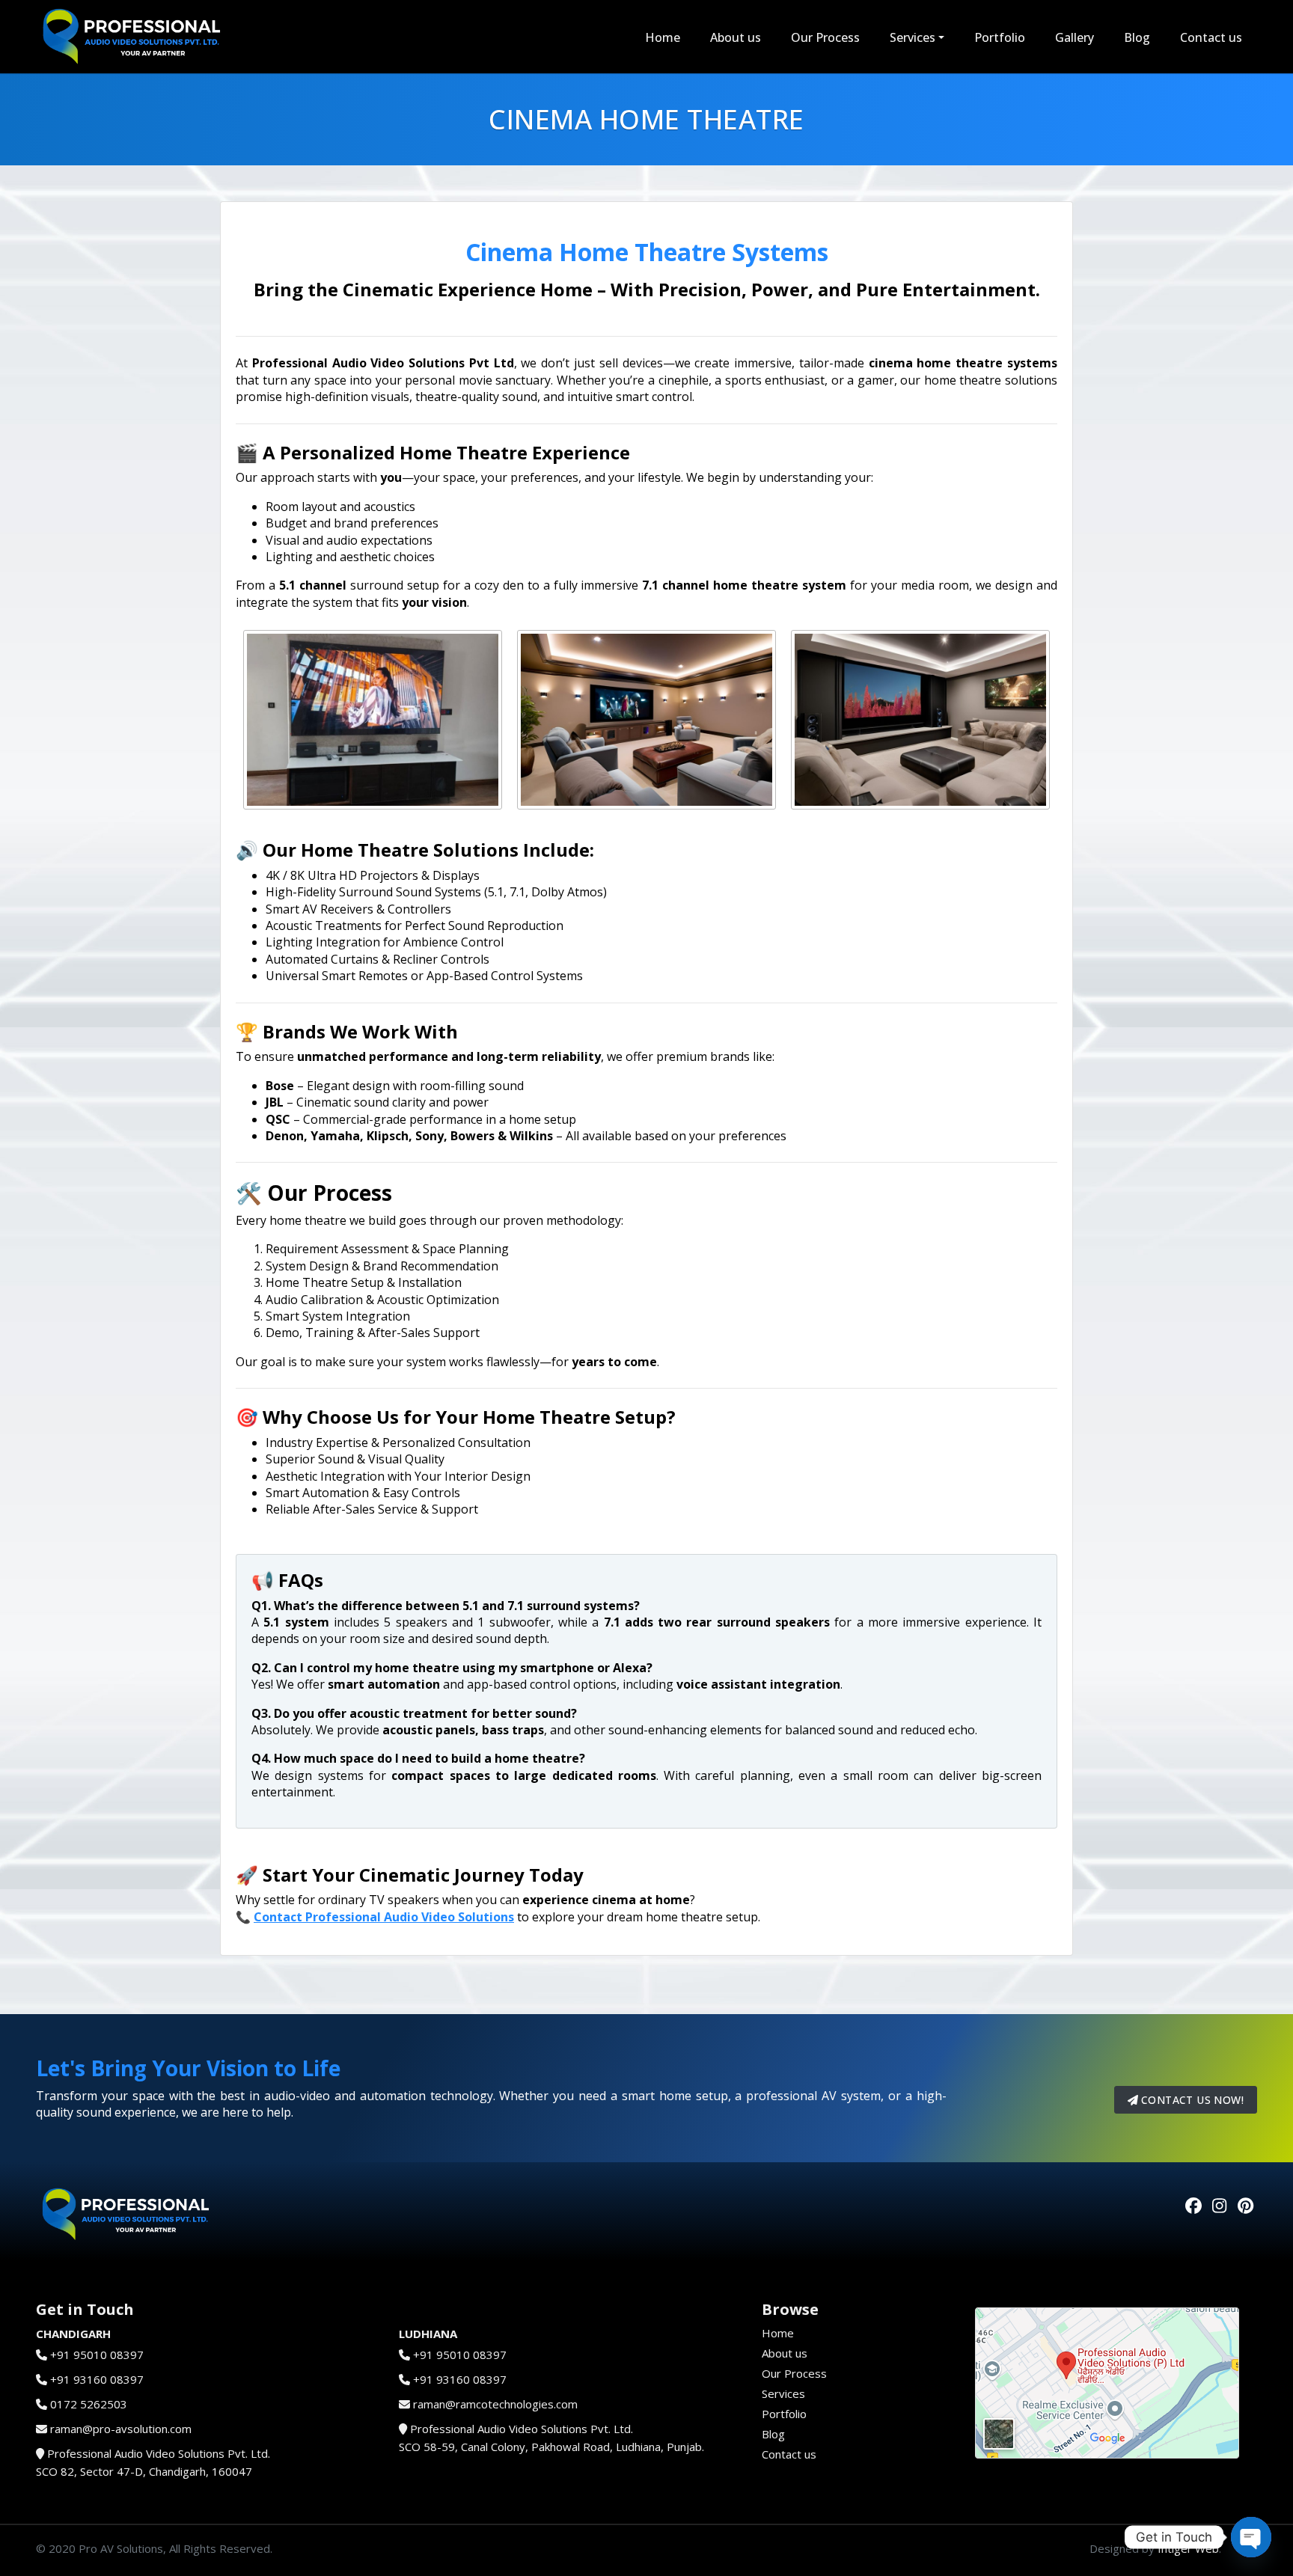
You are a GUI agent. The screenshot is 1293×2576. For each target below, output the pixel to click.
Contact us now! (1191, 2100)
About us (736, 37)
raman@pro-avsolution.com (121, 2429)
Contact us (1211, 37)
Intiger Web (1188, 2548)
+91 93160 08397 (97, 2379)
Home (663, 37)
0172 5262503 (89, 2404)
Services (913, 37)
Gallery (1075, 37)
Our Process (825, 37)
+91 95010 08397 (97, 2355)
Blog (1137, 37)
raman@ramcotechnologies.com (495, 2404)
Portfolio (1000, 37)
